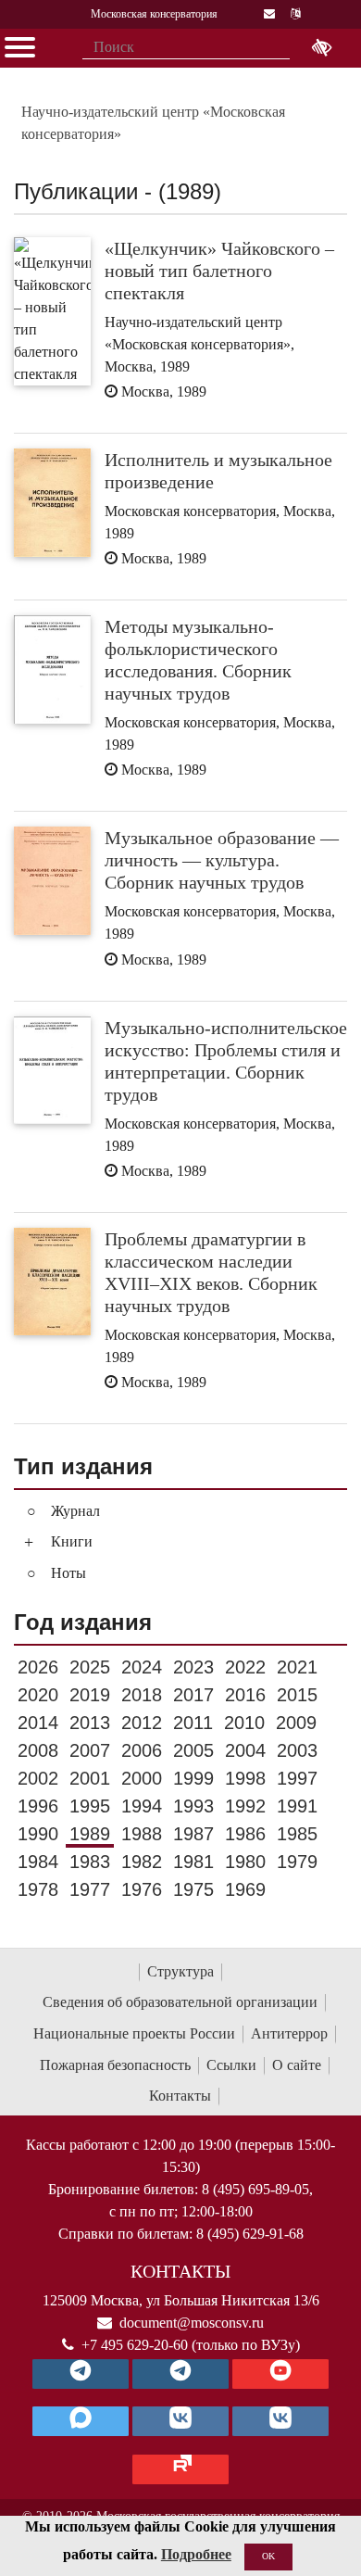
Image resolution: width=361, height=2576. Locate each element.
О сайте (297, 2065)
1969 (245, 1889)
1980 (245, 1862)
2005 (193, 1750)
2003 (297, 1750)
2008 (38, 1750)
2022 (245, 1667)
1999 (193, 1778)
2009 (296, 1723)
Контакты (180, 2096)
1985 (297, 1834)
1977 (90, 1889)
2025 (90, 1667)
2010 (244, 1723)
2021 (297, 1667)
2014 (38, 1723)
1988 (142, 1834)
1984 (38, 1862)
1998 (245, 1778)
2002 (38, 1778)
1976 (142, 1889)
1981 (193, 1862)
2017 (193, 1695)
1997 (297, 1778)
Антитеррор (289, 2033)
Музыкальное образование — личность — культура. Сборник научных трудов (222, 860)
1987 (193, 1834)
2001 (90, 1778)
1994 (142, 1806)
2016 (245, 1695)
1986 (245, 1834)
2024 (142, 1667)
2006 (142, 1750)
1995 (90, 1806)
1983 (90, 1862)
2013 (90, 1723)
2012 (142, 1723)
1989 (90, 1834)
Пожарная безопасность (115, 2065)
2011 (193, 1723)
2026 (38, 1667)
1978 (38, 1889)
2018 (142, 1695)
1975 (193, 1889)
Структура (180, 1971)
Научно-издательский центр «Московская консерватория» (153, 123)
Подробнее (196, 2554)
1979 (297, 1862)
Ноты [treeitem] (68, 1573)
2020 (38, 1695)
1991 (297, 1806)
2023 (193, 1667)
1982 (142, 1862)
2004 (245, 1750)
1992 (245, 1806)
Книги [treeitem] (72, 1541)
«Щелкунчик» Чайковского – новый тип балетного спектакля (219, 271)
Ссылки (231, 2065)
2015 (297, 1695)
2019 (90, 1695)
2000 (142, 1778)
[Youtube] (280, 2374)
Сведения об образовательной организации (180, 2002)
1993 (193, 1806)
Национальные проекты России (134, 2033)
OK (268, 2556)
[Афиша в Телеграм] (180, 2469)
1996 (38, 1806)
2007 (90, 1750)
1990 (38, 1834)
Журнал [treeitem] (75, 1511)
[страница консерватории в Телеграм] (81, 2374)
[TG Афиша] (180, 2374)
